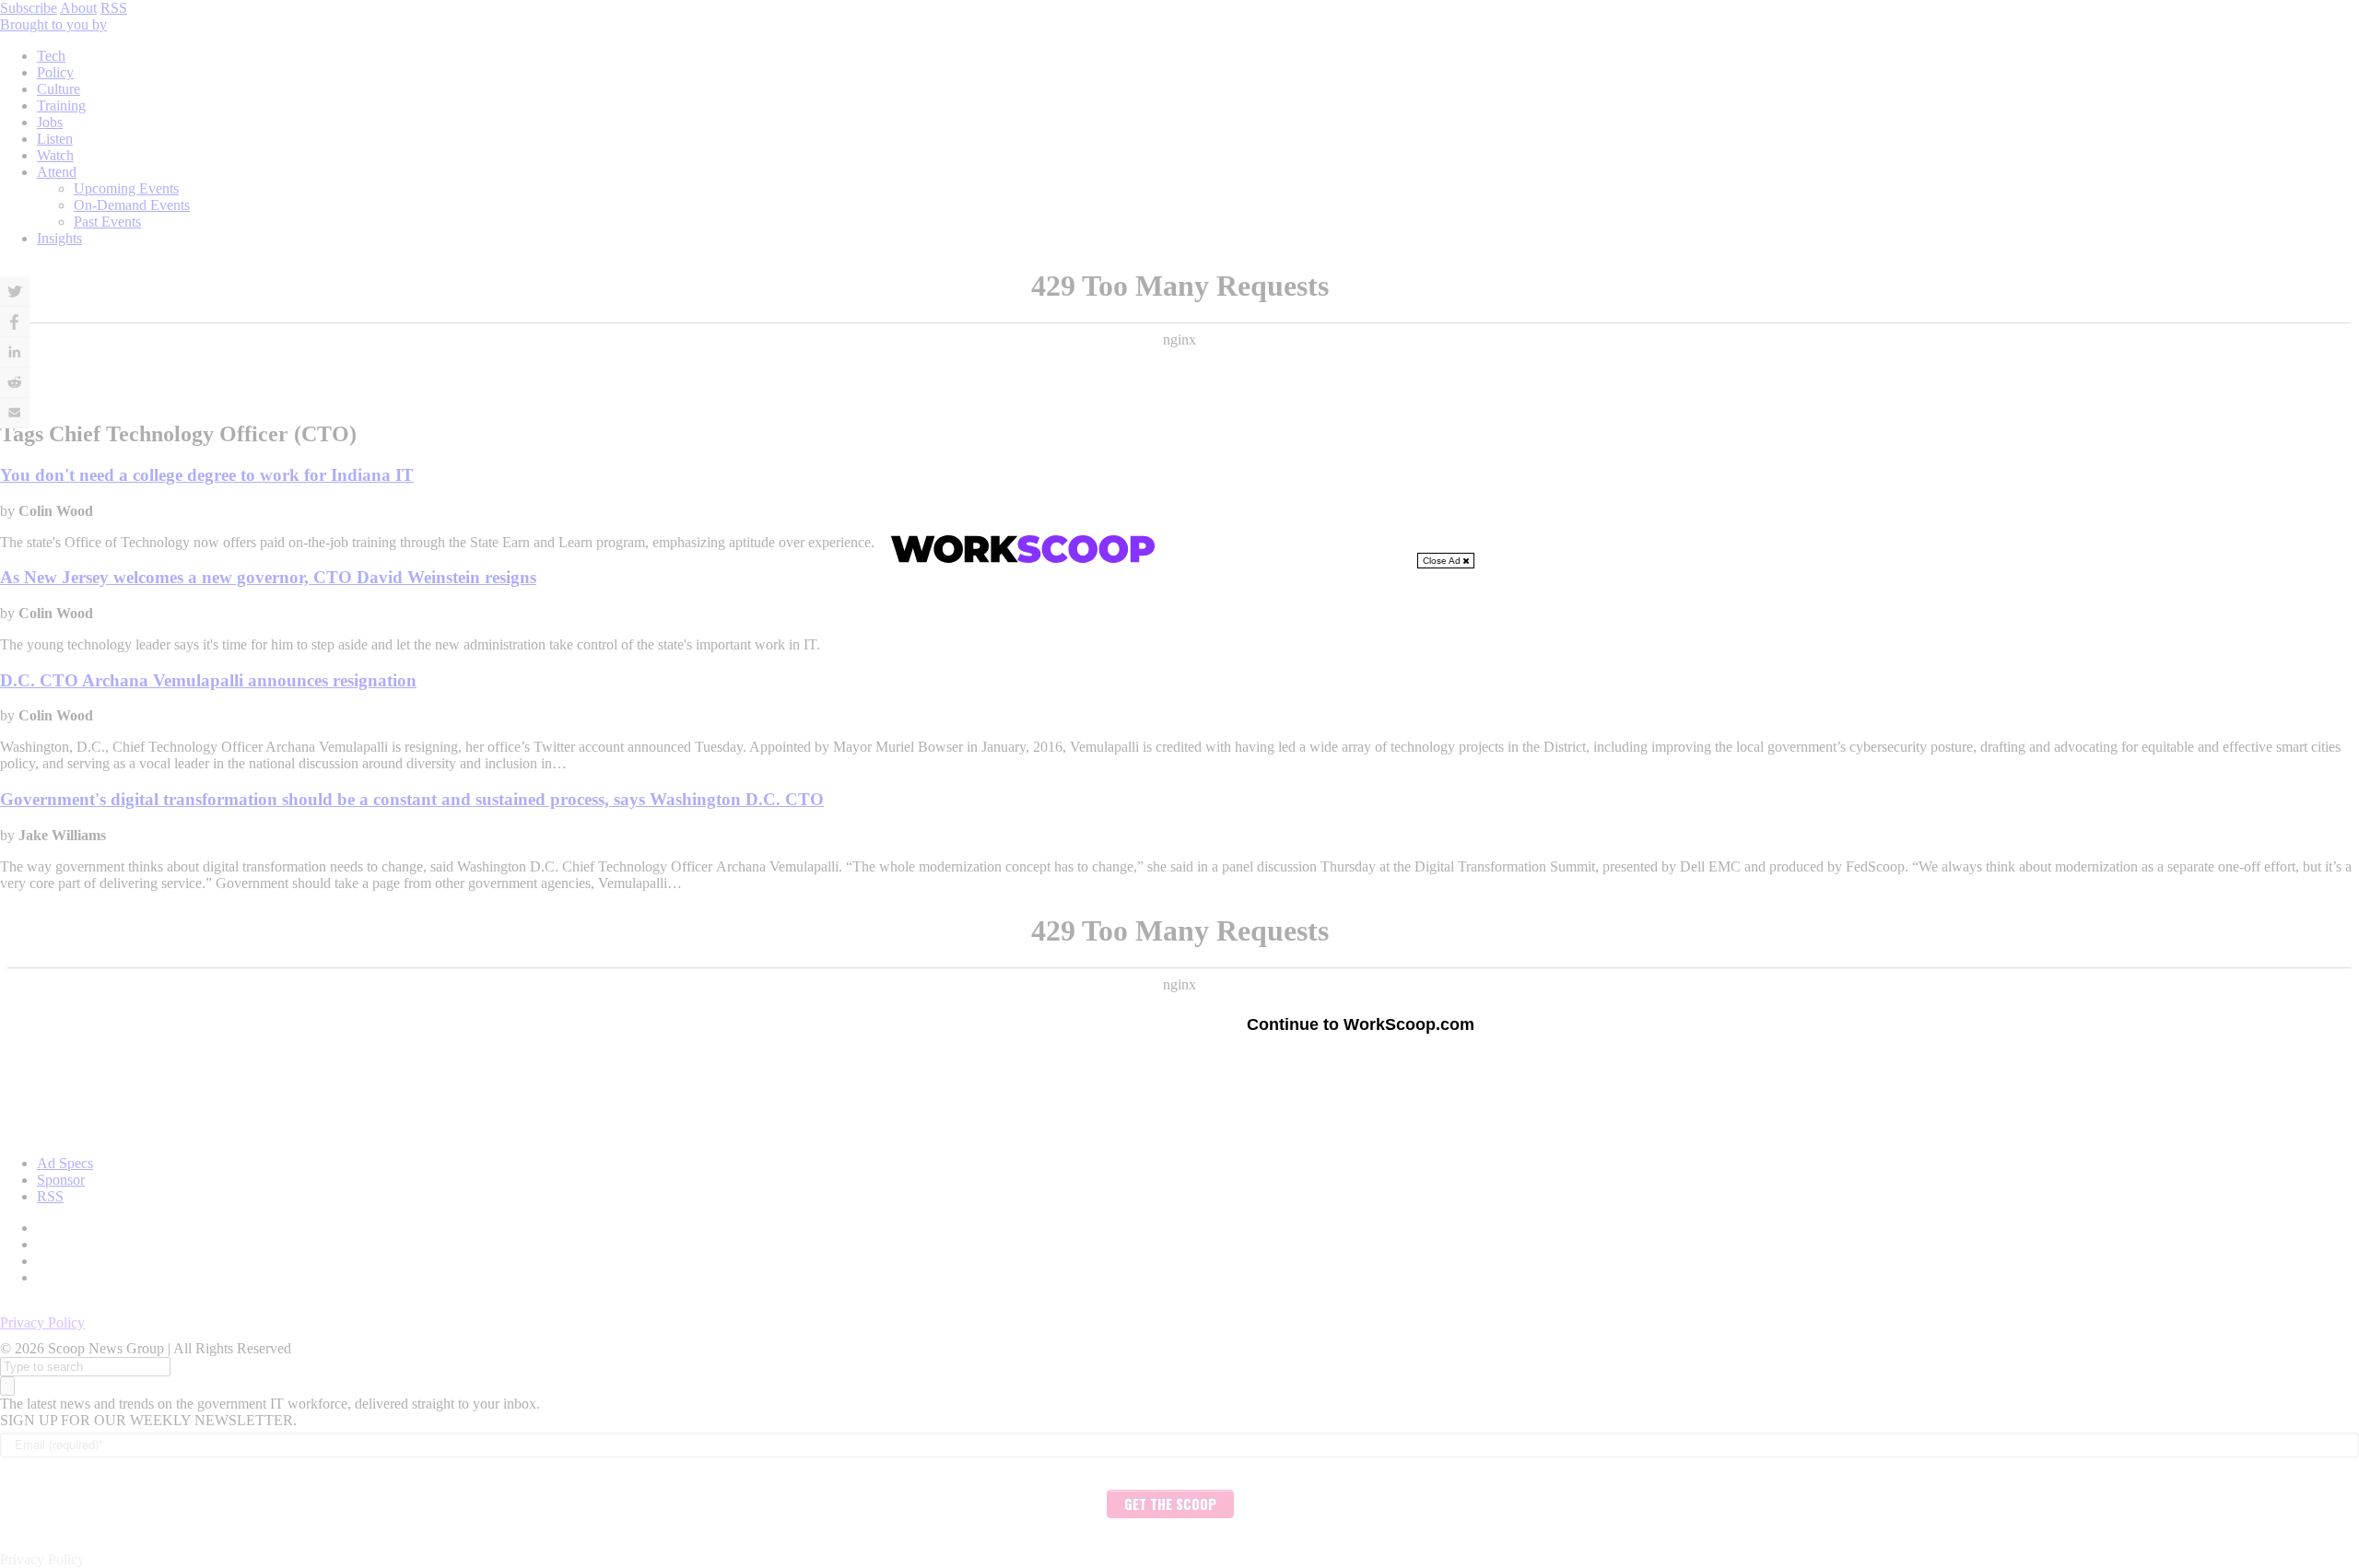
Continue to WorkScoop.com (1361, 1024)
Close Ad (1443, 561)
